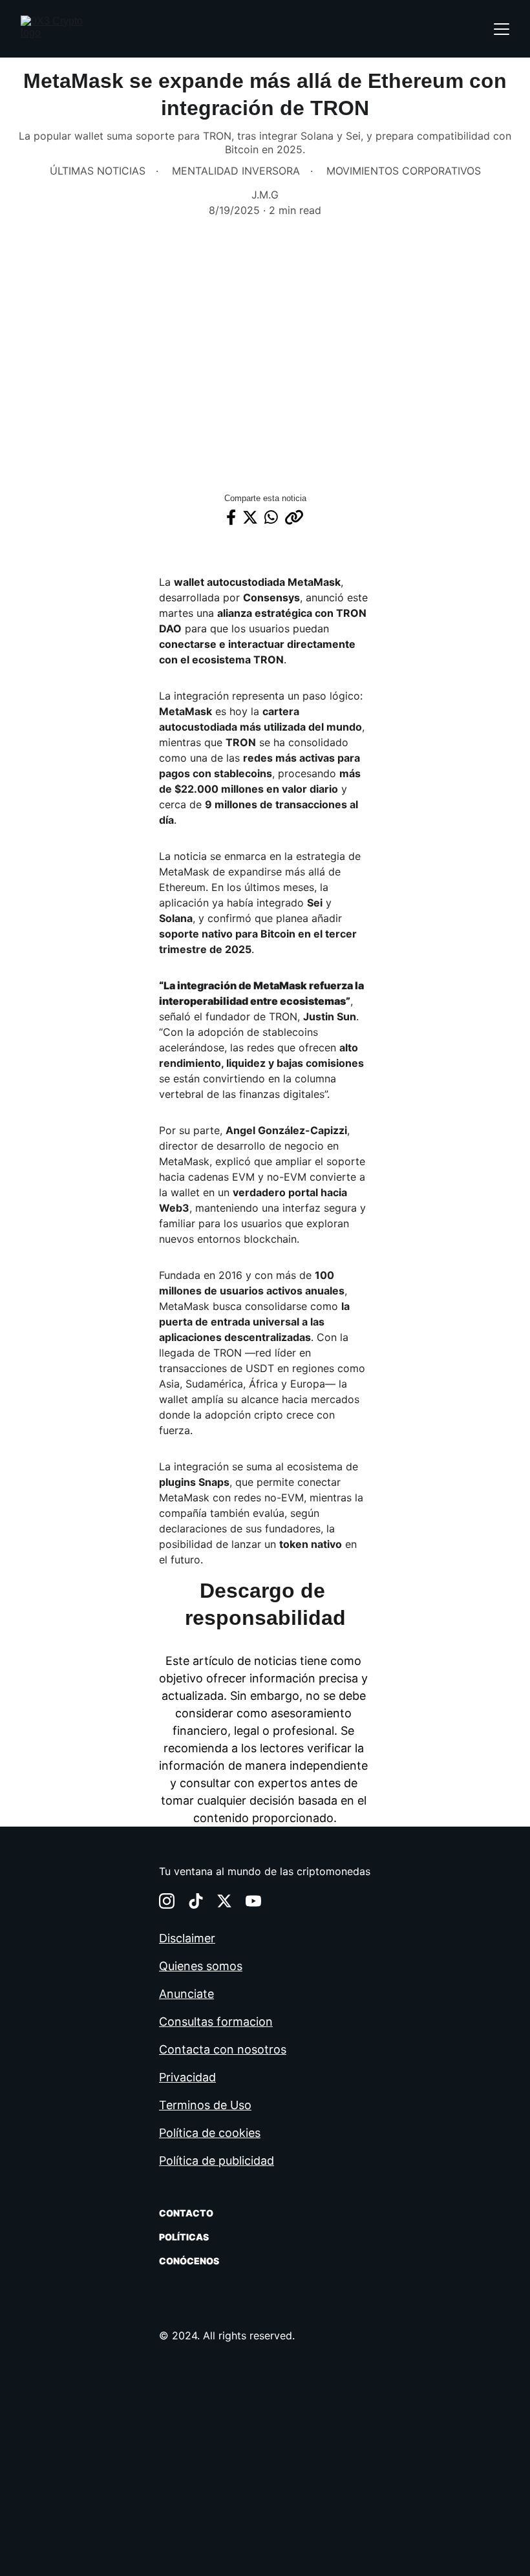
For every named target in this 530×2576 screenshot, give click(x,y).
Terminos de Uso (205, 2105)
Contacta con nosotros (223, 2049)
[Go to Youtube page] (253, 1901)
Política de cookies (210, 2133)
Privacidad (187, 2077)
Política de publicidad (217, 2161)
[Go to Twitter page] (224, 1901)
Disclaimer (187, 1938)
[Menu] (502, 29)
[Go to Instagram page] (167, 1901)
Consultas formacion (216, 2022)
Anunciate (186, 1994)
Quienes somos (201, 1966)
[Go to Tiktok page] (196, 1901)
